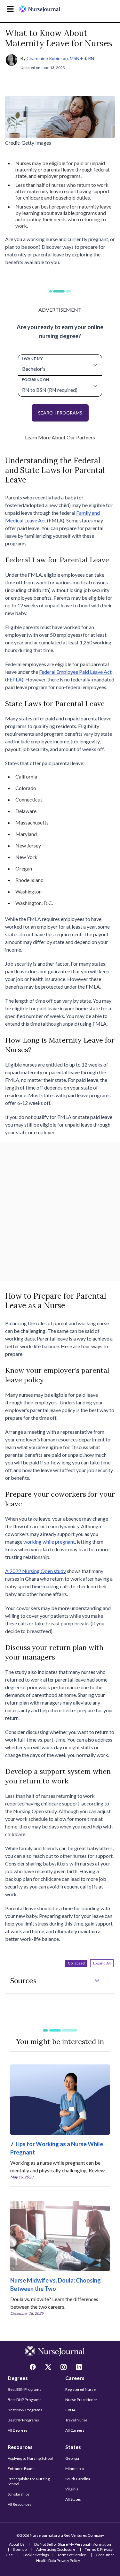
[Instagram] (64, 2368)
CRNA (70, 2410)
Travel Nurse (76, 2420)
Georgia (72, 2458)
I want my (32, 358)
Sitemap (20, 2549)
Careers (75, 2378)
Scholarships (19, 2494)
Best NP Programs (23, 2420)
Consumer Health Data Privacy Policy (75, 2558)
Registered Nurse (80, 2389)
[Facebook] (34, 2368)
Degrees (18, 2378)
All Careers (75, 2430)
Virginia (72, 2489)
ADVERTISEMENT (60, 310)
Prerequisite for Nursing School (29, 2481)
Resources (20, 2447)
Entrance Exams (22, 2469)
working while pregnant (49, 1542)
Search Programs (60, 413)
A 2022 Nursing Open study (36, 1571)
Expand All (102, 1963)
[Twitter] (49, 2368)
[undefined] (40, 9)
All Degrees (18, 2430)
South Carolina (78, 2479)
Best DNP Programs (25, 2400)
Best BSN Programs (24, 2389)
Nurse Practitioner (81, 2400)
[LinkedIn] (80, 2368)
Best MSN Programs (25, 2410)
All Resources (20, 2504)
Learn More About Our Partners (60, 437)
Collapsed (76, 1963)
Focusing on (35, 380)
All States (73, 2499)
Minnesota (75, 2469)
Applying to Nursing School (30, 2458)
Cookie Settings (36, 2555)
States (73, 2447)
